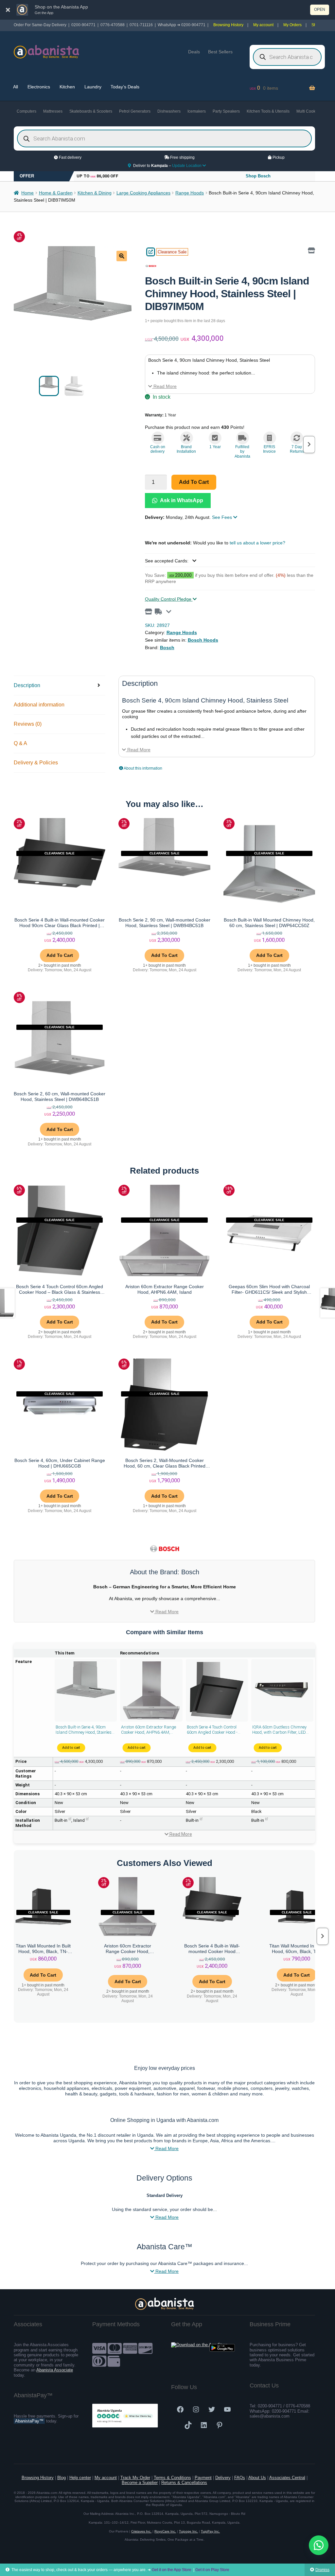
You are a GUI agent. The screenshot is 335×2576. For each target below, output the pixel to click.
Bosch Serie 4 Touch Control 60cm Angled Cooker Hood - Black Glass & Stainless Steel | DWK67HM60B (215, 1730)
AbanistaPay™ (29, 2421)
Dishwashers (169, 111)
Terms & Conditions (172, 2478)
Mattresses (53, 111)
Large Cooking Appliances (143, 193)
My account (263, 25)
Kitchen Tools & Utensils (268, 111)
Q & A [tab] (20, 743)
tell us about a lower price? (257, 543)
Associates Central (287, 2478)
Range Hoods (190, 193)
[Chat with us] (319, 2545)
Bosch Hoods (203, 640)
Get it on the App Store (172, 2570)
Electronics (39, 87)
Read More (164, 386)
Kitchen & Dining (95, 193)
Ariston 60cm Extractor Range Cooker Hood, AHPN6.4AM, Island (149, 1730)
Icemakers (197, 111)
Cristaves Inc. (141, 2531)
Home (27, 193)
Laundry (93, 87)
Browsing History (228, 25)
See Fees (223, 517)
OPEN (320, 9)
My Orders (292, 25)
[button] (122, 256)
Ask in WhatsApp (181, 500)
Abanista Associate (55, 2370)
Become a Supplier (140, 2483)
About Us (257, 2478)
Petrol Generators (135, 111)
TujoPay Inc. (210, 2531)
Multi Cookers (309, 111)
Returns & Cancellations (184, 2483)
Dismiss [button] (322, 2570)
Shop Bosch (258, 176)
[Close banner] (8, 10)
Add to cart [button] (60, 955)
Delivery (223, 2478)
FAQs (240, 2478)
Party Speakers (226, 111)
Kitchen (67, 87)
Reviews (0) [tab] (28, 724)
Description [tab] (27, 685)
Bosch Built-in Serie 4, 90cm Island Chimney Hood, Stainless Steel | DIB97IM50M (85, 1730)
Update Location (187, 166)
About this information (143, 768)
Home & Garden (56, 193)
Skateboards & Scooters (91, 111)
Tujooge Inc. (188, 2531)
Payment (203, 2478)
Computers (26, 111)
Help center (80, 2478)
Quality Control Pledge (169, 599)
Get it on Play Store (212, 2570)
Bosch (167, 648)
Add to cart (194, 482)
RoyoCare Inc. (165, 2531)
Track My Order (135, 2478)
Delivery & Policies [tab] (36, 763)
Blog (62, 2478)
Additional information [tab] (39, 705)
